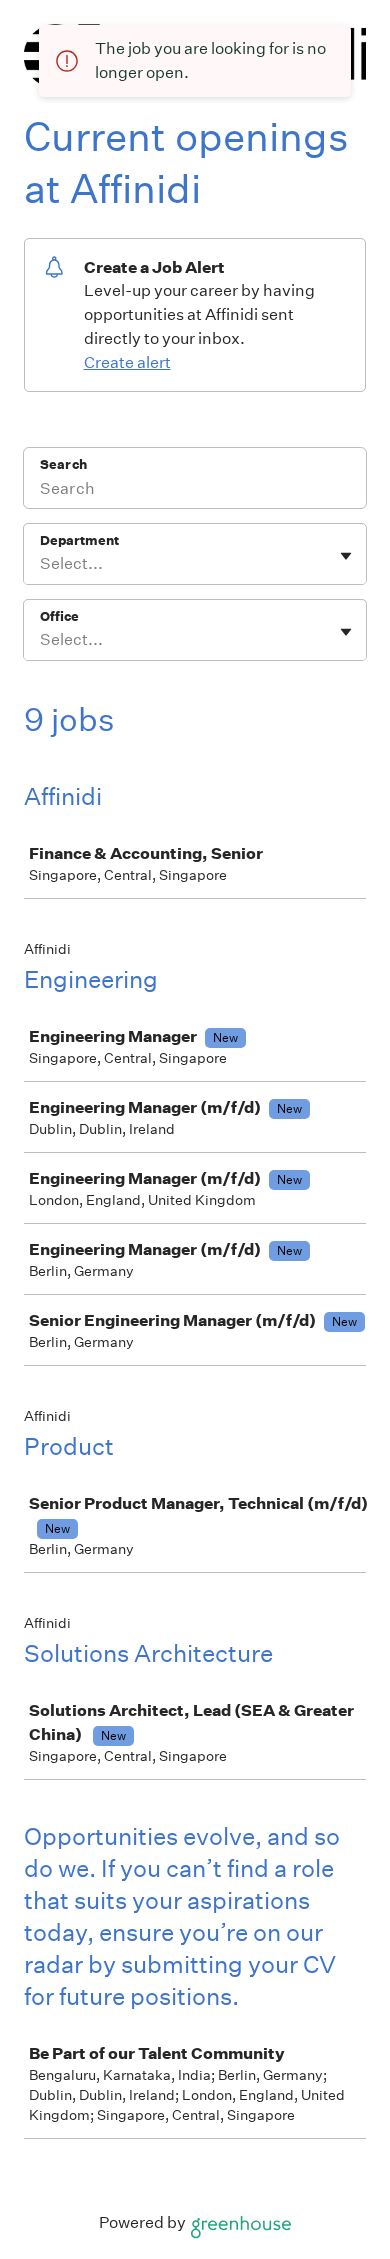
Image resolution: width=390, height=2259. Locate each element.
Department (79, 540)
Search (63, 464)
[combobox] (41, 564)
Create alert (127, 362)
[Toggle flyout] (346, 556)
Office (59, 616)
